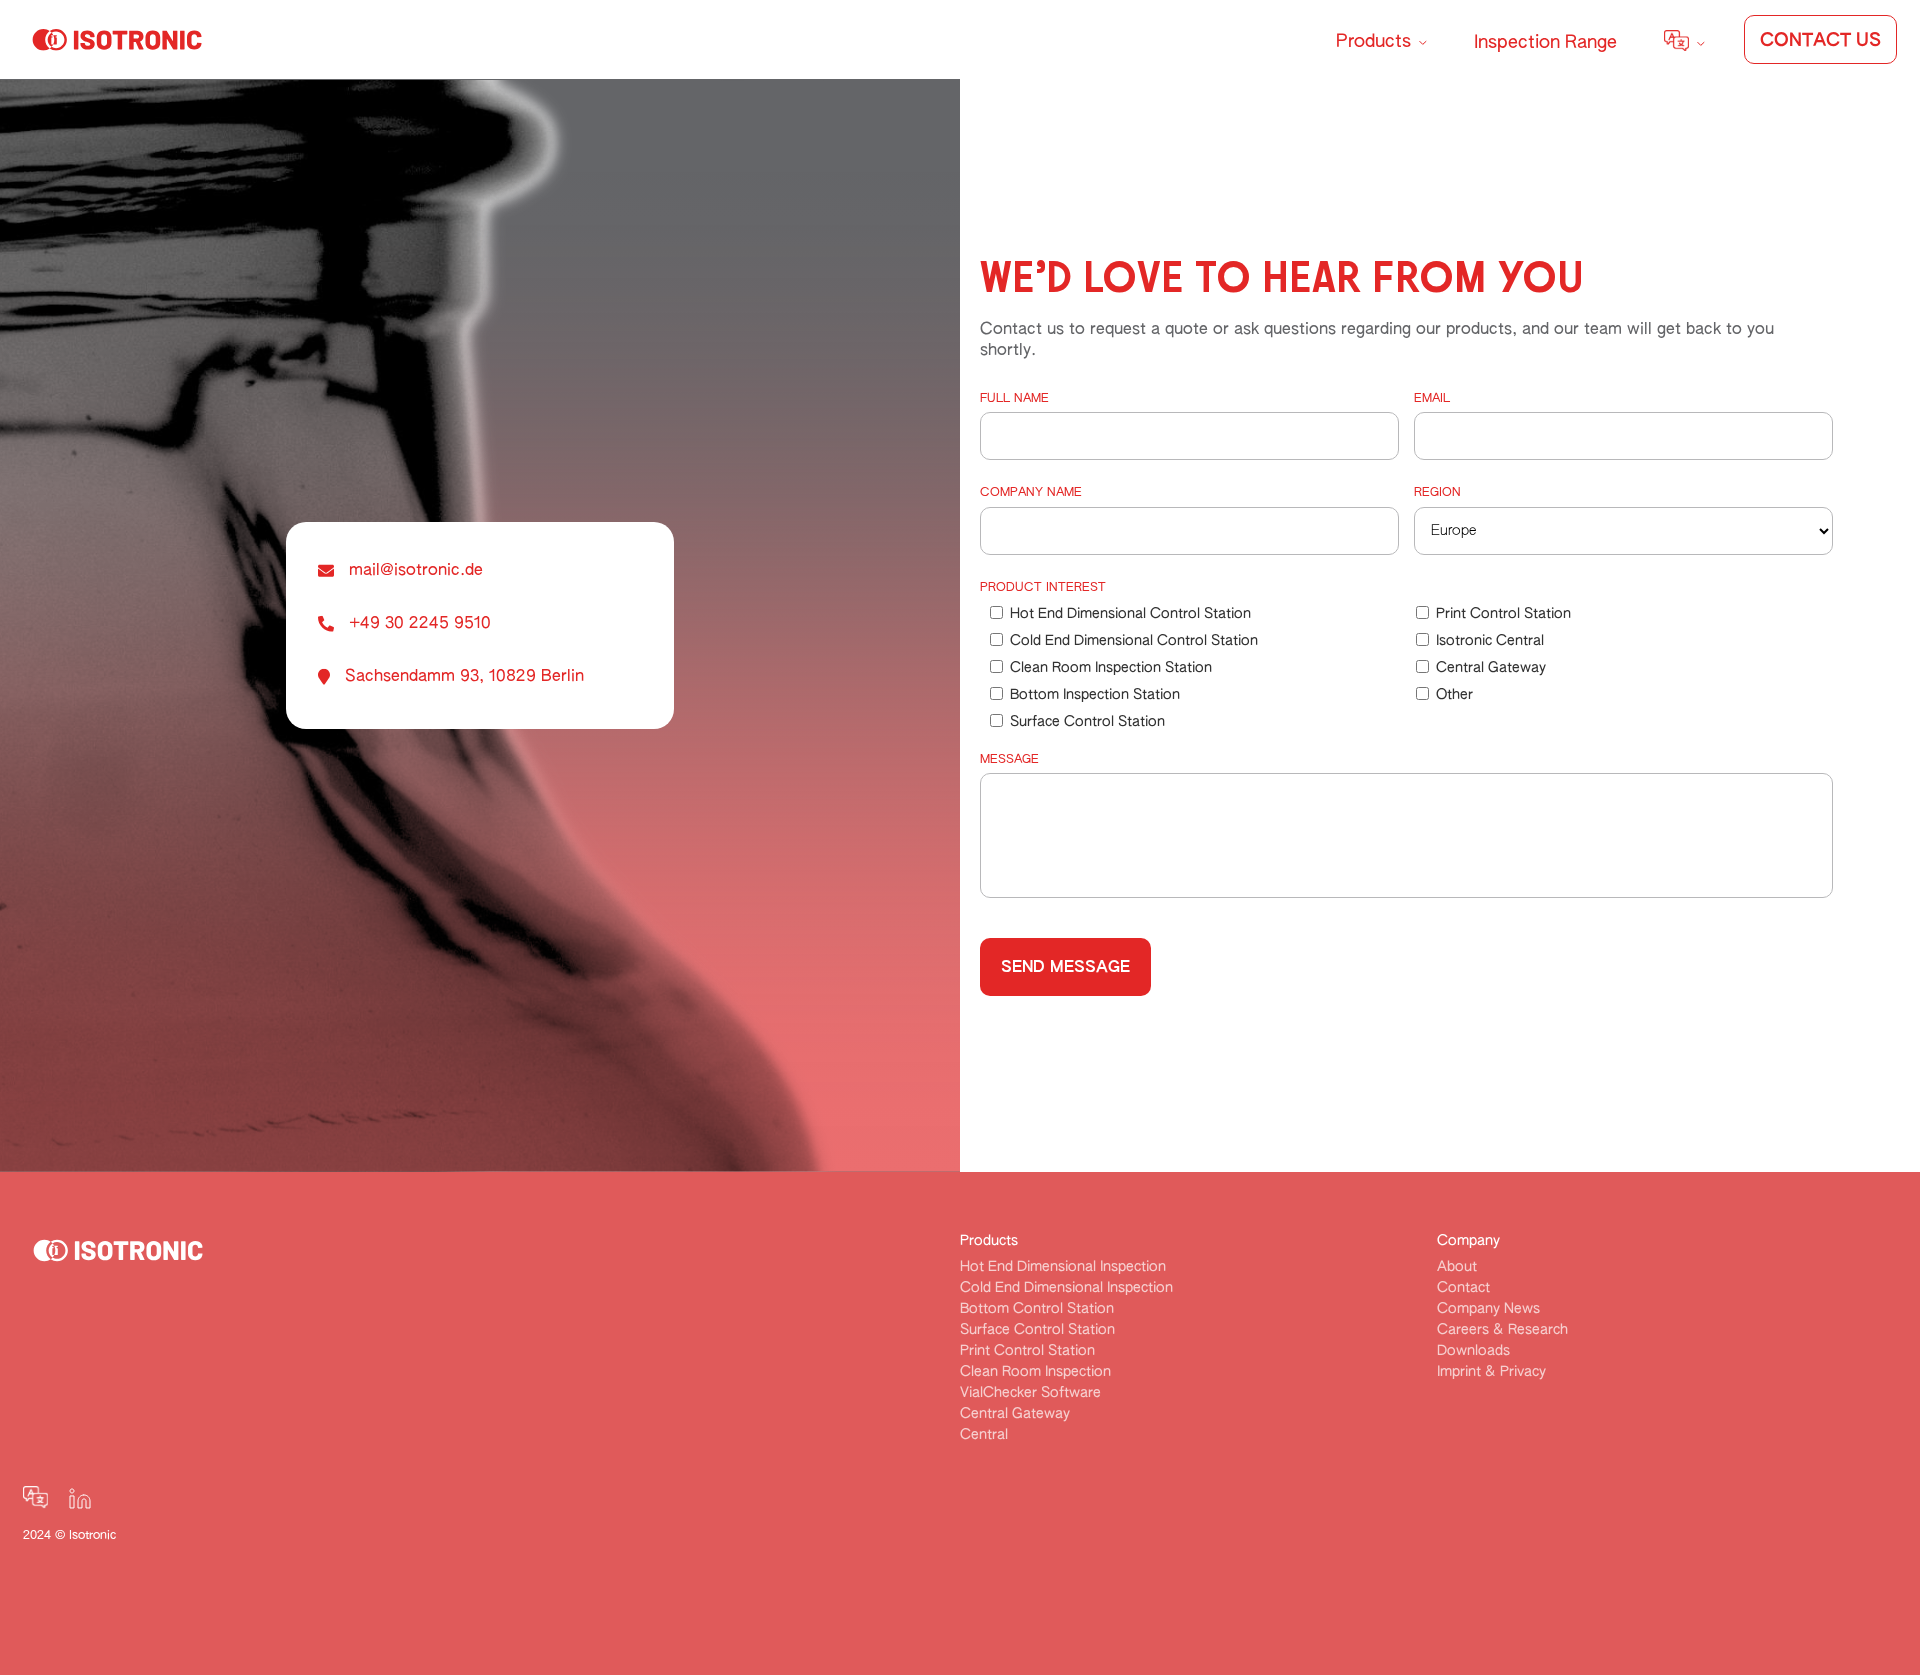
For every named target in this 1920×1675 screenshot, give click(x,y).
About (1457, 1267)
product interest (1043, 588)
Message (1009, 760)
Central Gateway (1015, 1414)
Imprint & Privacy (1491, 1372)
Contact (1463, 1288)
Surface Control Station (1037, 1330)
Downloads (1473, 1351)
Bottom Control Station (1037, 1309)
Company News (1488, 1309)
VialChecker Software (1030, 1393)
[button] (1381, 32)
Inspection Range (1545, 43)
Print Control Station (1027, 1351)
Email (1432, 399)
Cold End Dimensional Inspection (1066, 1288)
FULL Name (1014, 399)
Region (1437, 493)
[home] (112, 39)
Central (984, 1435)
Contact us (1820, 41)
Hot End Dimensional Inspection (1063, 1267)
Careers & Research (1502, 1330)
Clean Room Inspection (1035, 1372)
